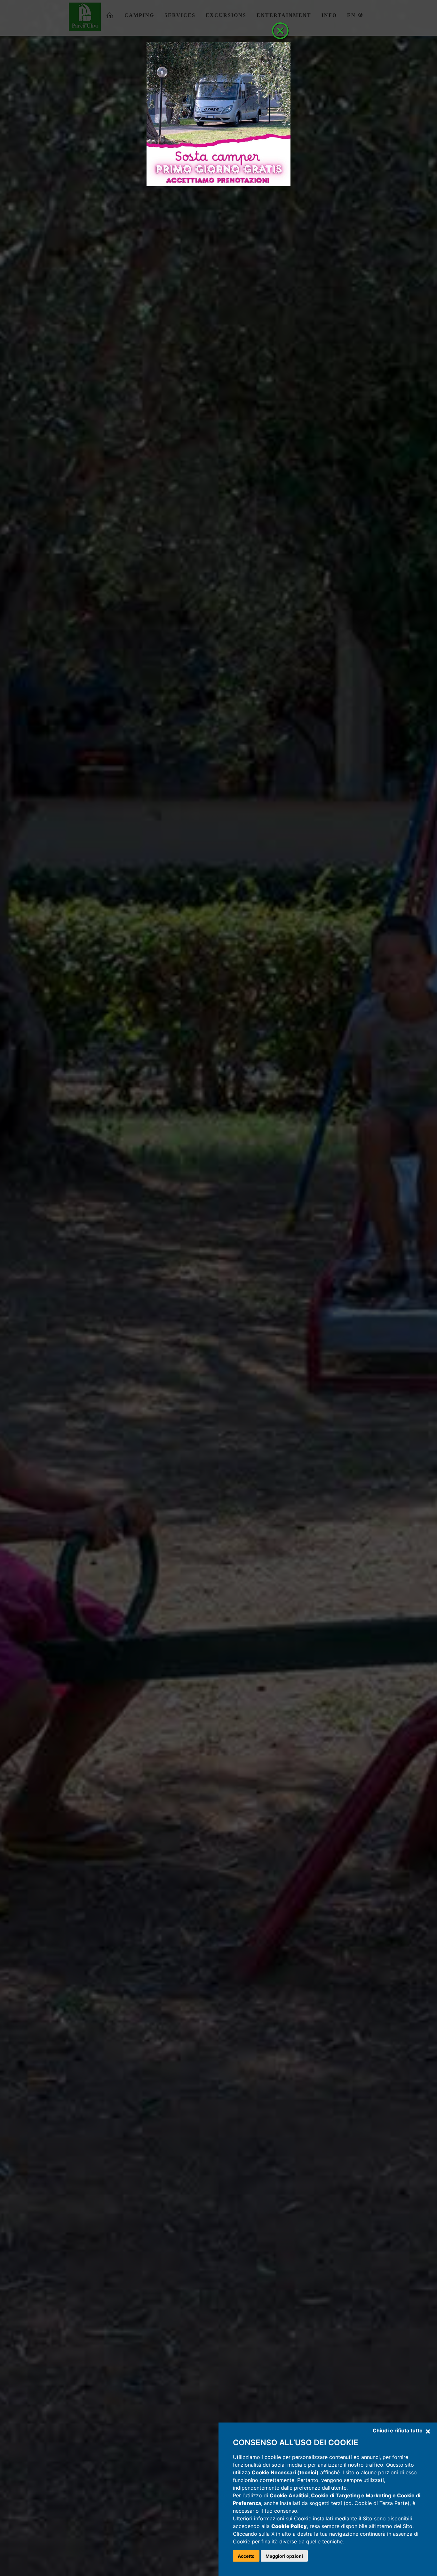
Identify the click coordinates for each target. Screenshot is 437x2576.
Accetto (246, 2556)
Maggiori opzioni (284, 2556)
